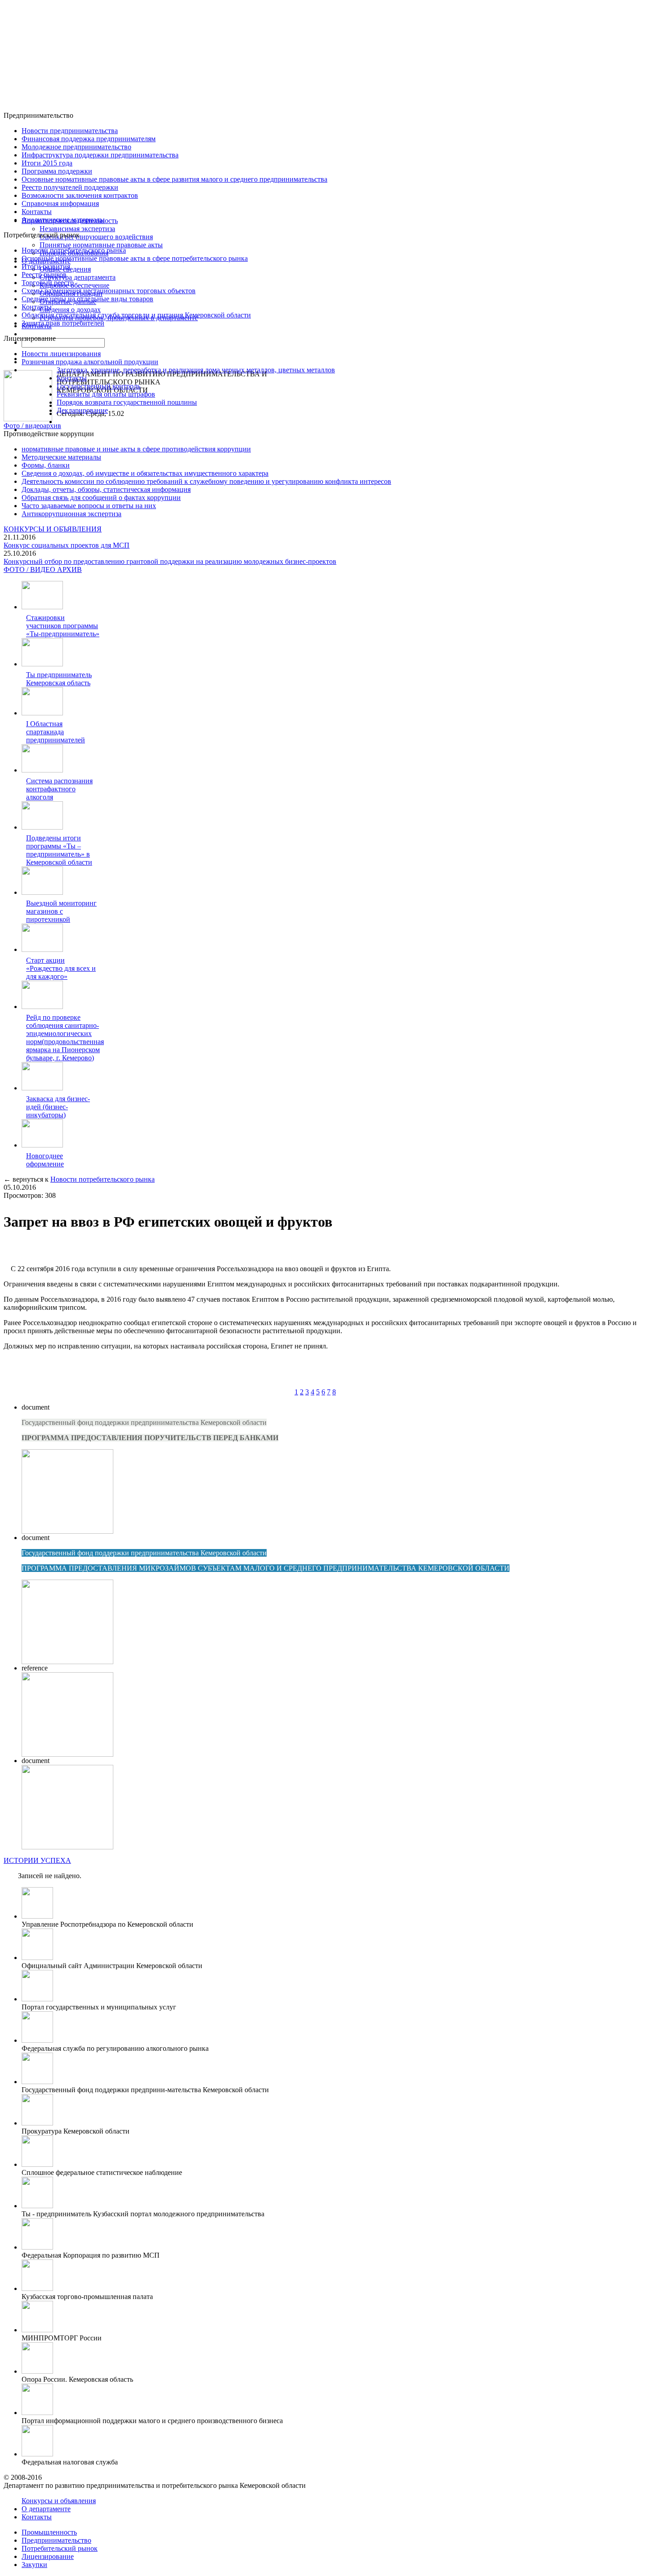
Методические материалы (61, 457)
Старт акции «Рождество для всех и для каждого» (61, 968)
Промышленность (49, 2532)
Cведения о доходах (70, 310)
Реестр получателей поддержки (70, 187)
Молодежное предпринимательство (76, 147)
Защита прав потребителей (63, 323)
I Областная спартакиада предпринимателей (56, 732)
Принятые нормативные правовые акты (101, 245)
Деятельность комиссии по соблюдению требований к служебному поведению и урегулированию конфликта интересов (206, 481)
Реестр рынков (44, 275)
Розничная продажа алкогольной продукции (90, 362)
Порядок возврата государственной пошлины (127, 402)
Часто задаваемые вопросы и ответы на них (89, 506)
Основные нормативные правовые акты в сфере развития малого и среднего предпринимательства (174, 179)
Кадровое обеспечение (74, 285)
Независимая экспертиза (77, 229)
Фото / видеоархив (32, 426)
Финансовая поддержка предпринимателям (89, 139)
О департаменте (46, 2509)
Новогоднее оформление (45, 1160)
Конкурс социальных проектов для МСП (67, 545)
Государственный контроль (98, 386)
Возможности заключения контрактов (80, 195)
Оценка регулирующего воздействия (96, 237)
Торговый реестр (48, 283)
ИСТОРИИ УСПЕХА (37, 1860)
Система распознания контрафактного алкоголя (59, 789)
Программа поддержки (57, 171)
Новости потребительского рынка (74, 250)
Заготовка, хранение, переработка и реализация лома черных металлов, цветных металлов (196, 370)
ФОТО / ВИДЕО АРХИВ (43, 569)
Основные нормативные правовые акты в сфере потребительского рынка (135, 258)
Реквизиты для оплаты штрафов (106, 394)
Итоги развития (46, 266)
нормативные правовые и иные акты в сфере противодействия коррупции (136, 449)
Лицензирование (48, 2556)
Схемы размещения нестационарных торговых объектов (109, 291)
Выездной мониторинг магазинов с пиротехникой (61, 911)
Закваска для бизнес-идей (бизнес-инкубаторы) (58, 1107)
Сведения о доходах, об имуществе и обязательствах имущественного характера (145, 473)
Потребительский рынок (60, 2548)
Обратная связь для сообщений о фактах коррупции (101, 498)
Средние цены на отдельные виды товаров (87, 299)
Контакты (37, 212)
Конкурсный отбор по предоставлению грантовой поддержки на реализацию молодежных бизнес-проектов (170, 561)
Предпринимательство (56, 2540)
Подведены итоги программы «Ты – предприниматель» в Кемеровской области (59, 850)
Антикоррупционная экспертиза (71, 514)
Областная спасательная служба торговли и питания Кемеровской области (136, 315)
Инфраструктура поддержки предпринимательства (100, 155)
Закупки (34, 2565)
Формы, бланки (46, 465)
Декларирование (82, 410)
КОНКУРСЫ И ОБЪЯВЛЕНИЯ (53, 529)
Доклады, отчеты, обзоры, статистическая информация (106, 489)
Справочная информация (60, 203)
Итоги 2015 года (47, 163)
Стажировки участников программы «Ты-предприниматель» (63, 626)
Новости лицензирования (61, 354)
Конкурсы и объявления (59, 2501)
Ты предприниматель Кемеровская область (59, 679)
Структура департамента (78, 277)
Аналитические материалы (63, 220)
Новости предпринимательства (70, 131)
